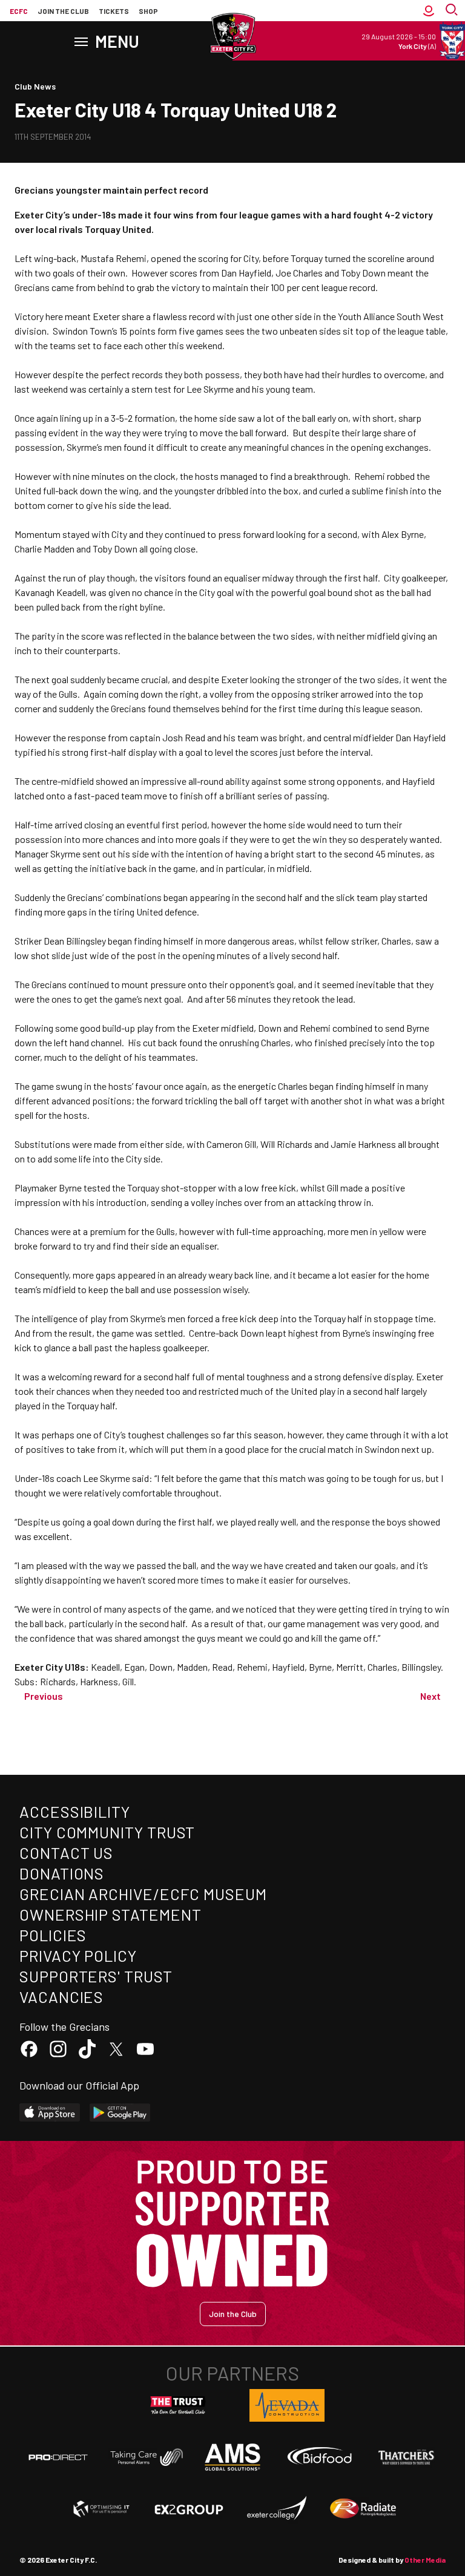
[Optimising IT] (102, 2509)
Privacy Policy (78, 1955)
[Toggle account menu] (429, 11)
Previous (44, 1696)
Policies (53, 1935)
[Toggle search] (453, 11)
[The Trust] (178, 2405)
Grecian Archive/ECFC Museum (143, 1894)
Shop (148, 11)
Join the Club (233, 2314)
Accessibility (75, 1811)
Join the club (63, 11)
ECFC (19, 11)
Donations (62, 1873)
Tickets (114, 11)
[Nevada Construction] (287, 2405)
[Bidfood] (320, 2457)
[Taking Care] (145, 2457)
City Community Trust (107, 1832)
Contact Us (66, 1853)
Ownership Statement (110, 1914)
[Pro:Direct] (58, 2457)
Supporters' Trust (96, 1976)
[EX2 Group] (189, 2509)
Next (430, 1696)
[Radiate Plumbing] (363, 2509)
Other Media (425, 2560)
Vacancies (61, 1997)
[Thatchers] (407, 2457)
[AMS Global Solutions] (232, 2457)
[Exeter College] (276, 2509)
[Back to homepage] (232, 36)
